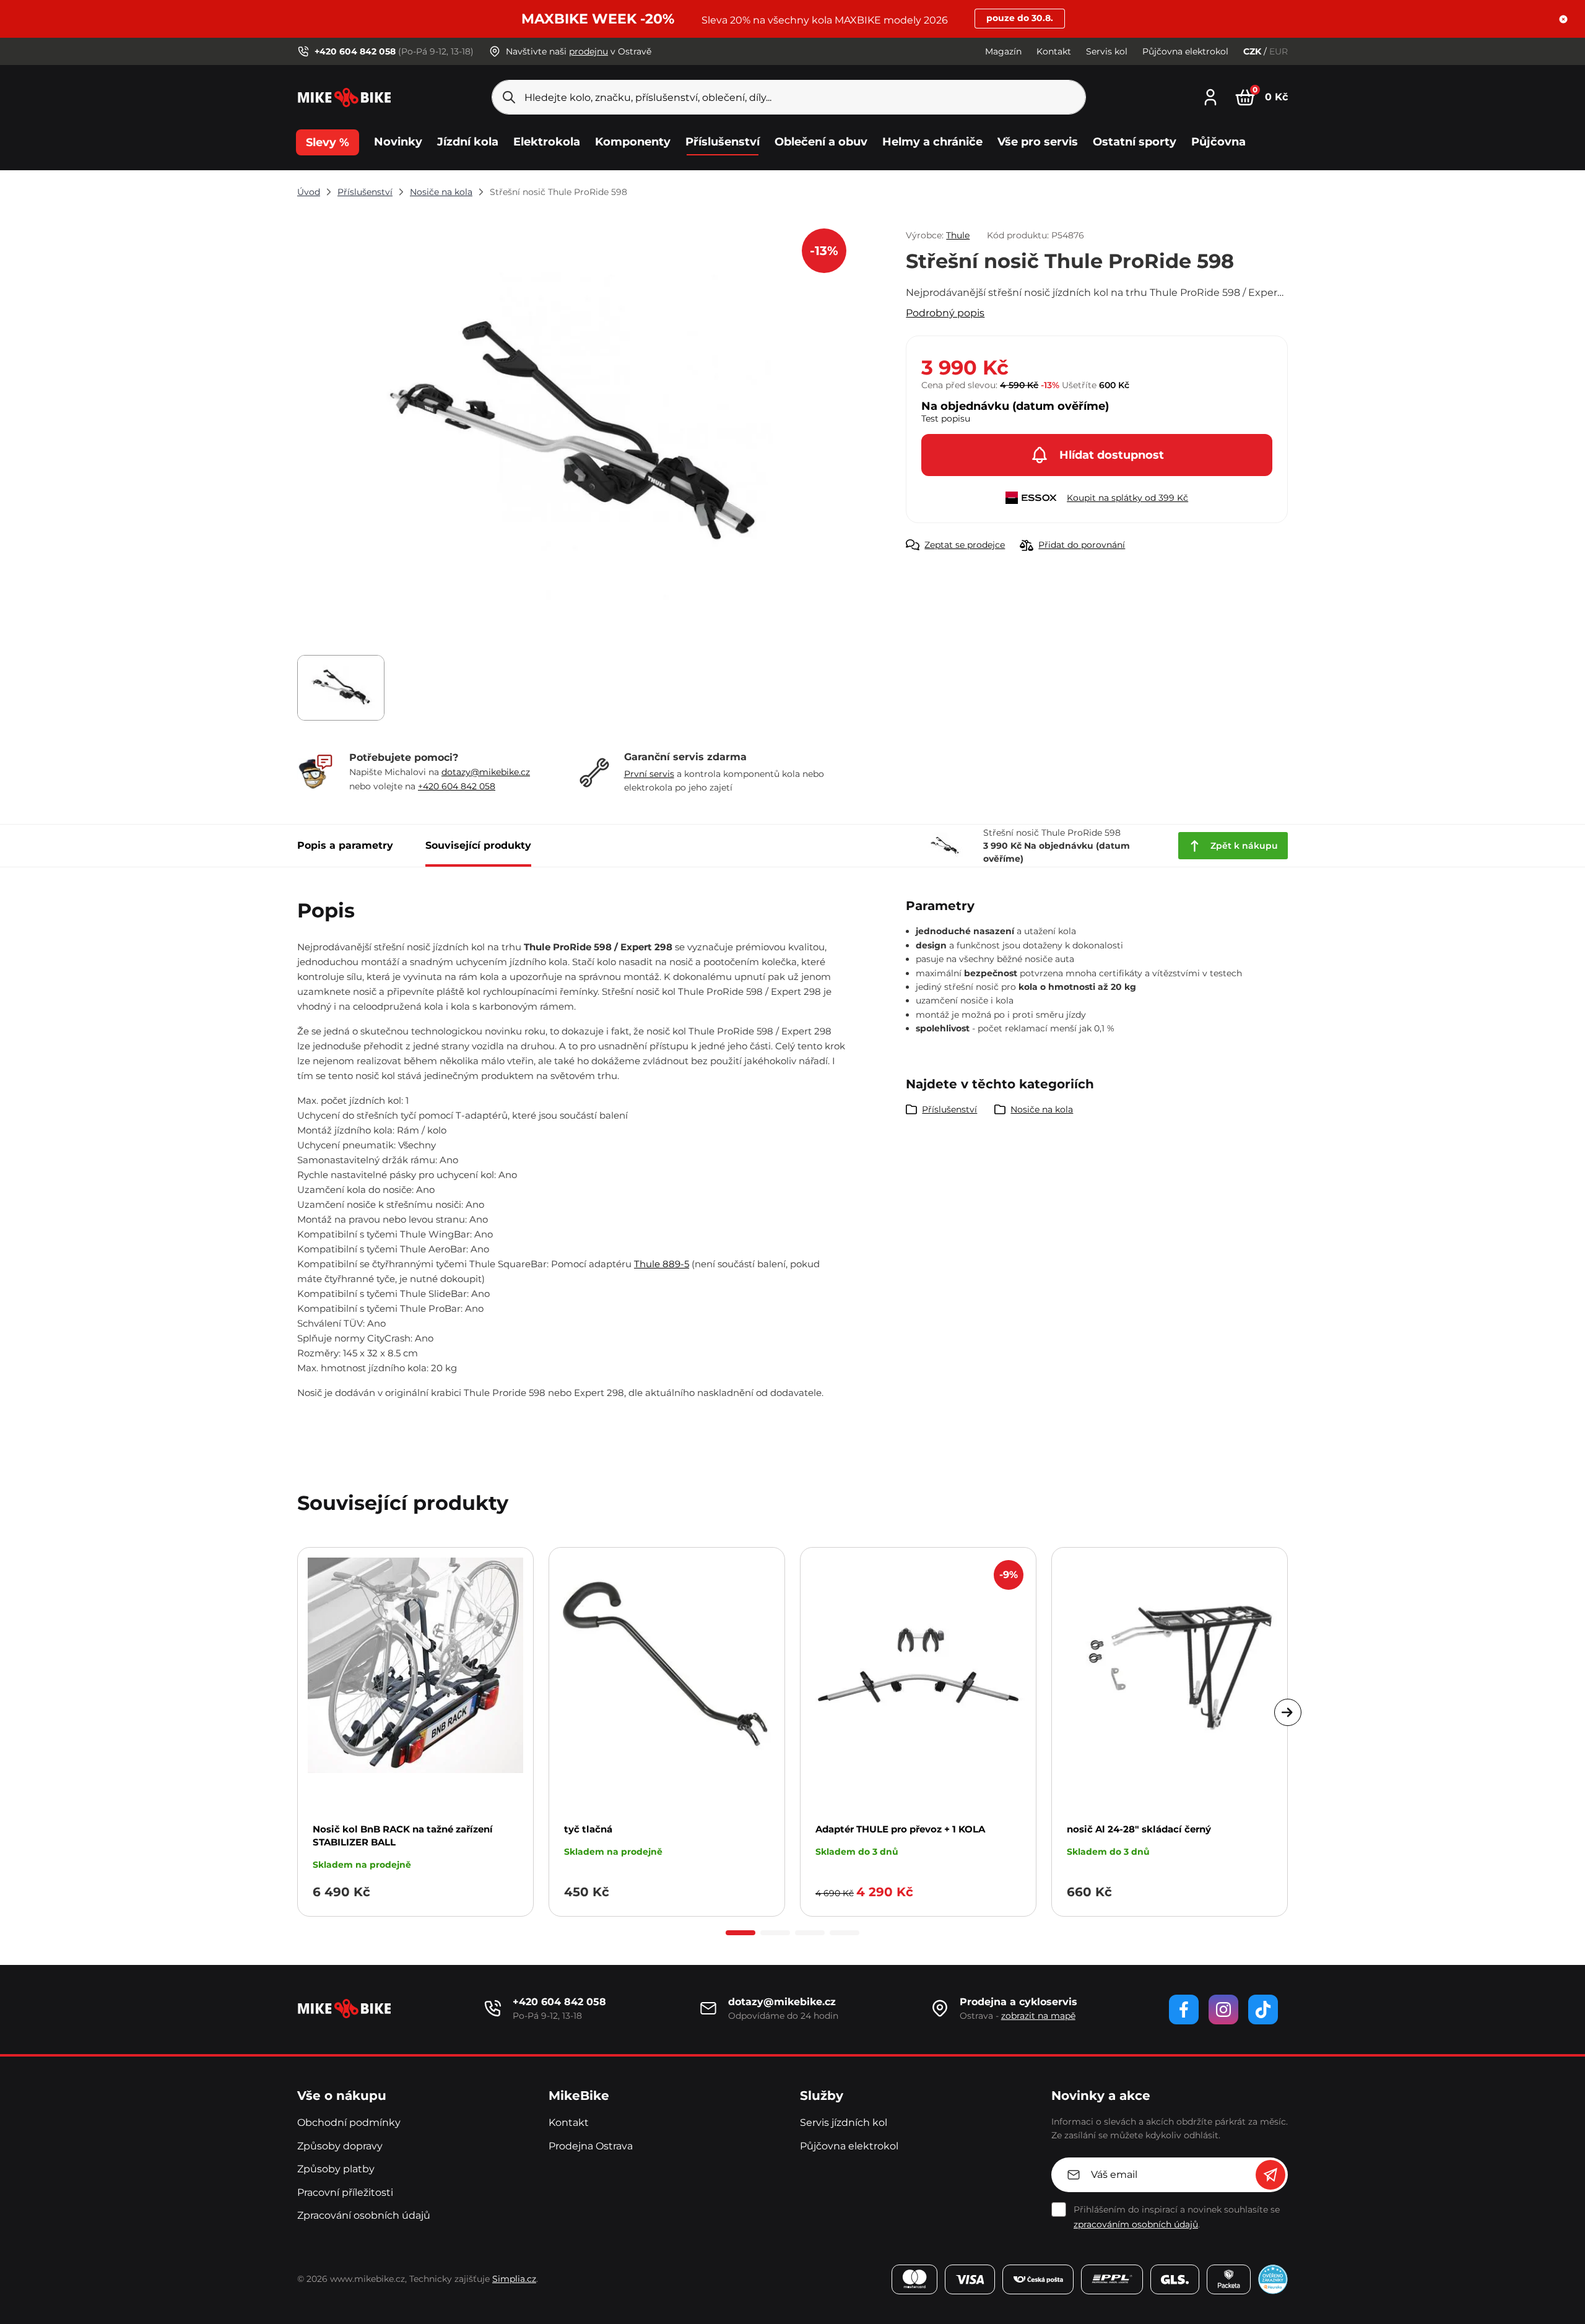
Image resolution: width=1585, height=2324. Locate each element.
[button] (1563, 19)
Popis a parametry (345, 845)
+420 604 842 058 (457, 786)
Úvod (309, 192)
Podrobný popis (945, 313)
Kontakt (1054, 51)
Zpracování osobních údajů (364, 2215)
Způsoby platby (336, 2169)
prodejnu (588, 51)
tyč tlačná (588, 1829)
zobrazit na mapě (1038, 2016)
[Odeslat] (1270, 2175)
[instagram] (1223, 2010)
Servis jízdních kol (844, 2122)
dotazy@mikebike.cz (486, 772)
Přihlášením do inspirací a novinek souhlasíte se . (1177, 2217)
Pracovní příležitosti (345, 2192)
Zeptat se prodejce (965, 545)
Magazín (1003, 51)
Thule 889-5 (662, 1264)
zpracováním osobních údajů (1136, 2224)
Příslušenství (365, 192)
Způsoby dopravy (340, 2146)
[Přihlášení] (1210, 96)
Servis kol (1107, 51)
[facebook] (1184, 2010)
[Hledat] (509, 97)
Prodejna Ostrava (591, 2146)
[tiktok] (1263, 2010)
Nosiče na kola (441, 192)
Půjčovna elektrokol (1185, 51)
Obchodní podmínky (349, 2122)
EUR (1279, 51)
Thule (958, 235)
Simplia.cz (514, 2279)
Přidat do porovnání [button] (1082, 545)
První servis (649, 774)
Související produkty (478, 845)
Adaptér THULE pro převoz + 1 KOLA (900, 1829)
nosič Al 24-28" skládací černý (1139, 1829)
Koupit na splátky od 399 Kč (1127, 498)
